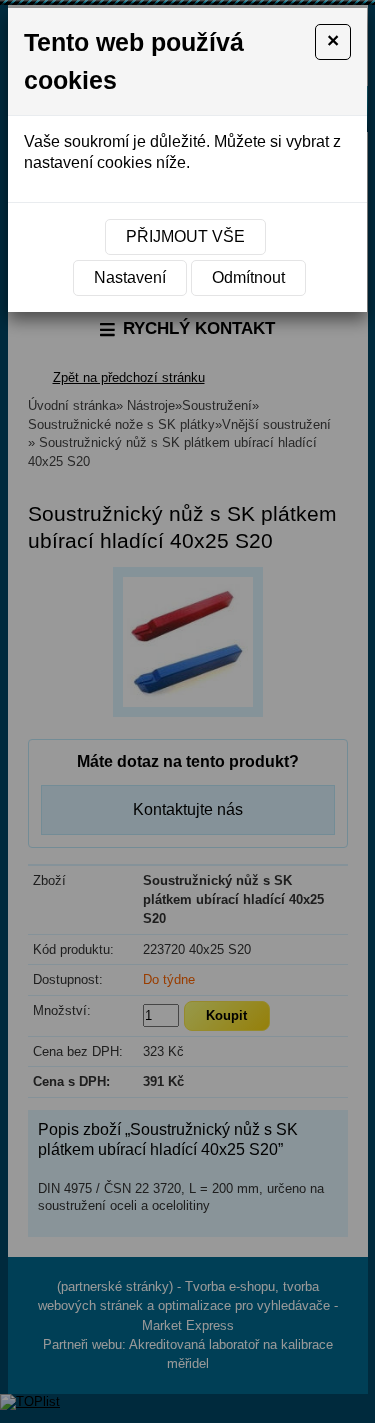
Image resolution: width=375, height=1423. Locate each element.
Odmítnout (248, 277)
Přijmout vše (185, 236)
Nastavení (130, 277)
